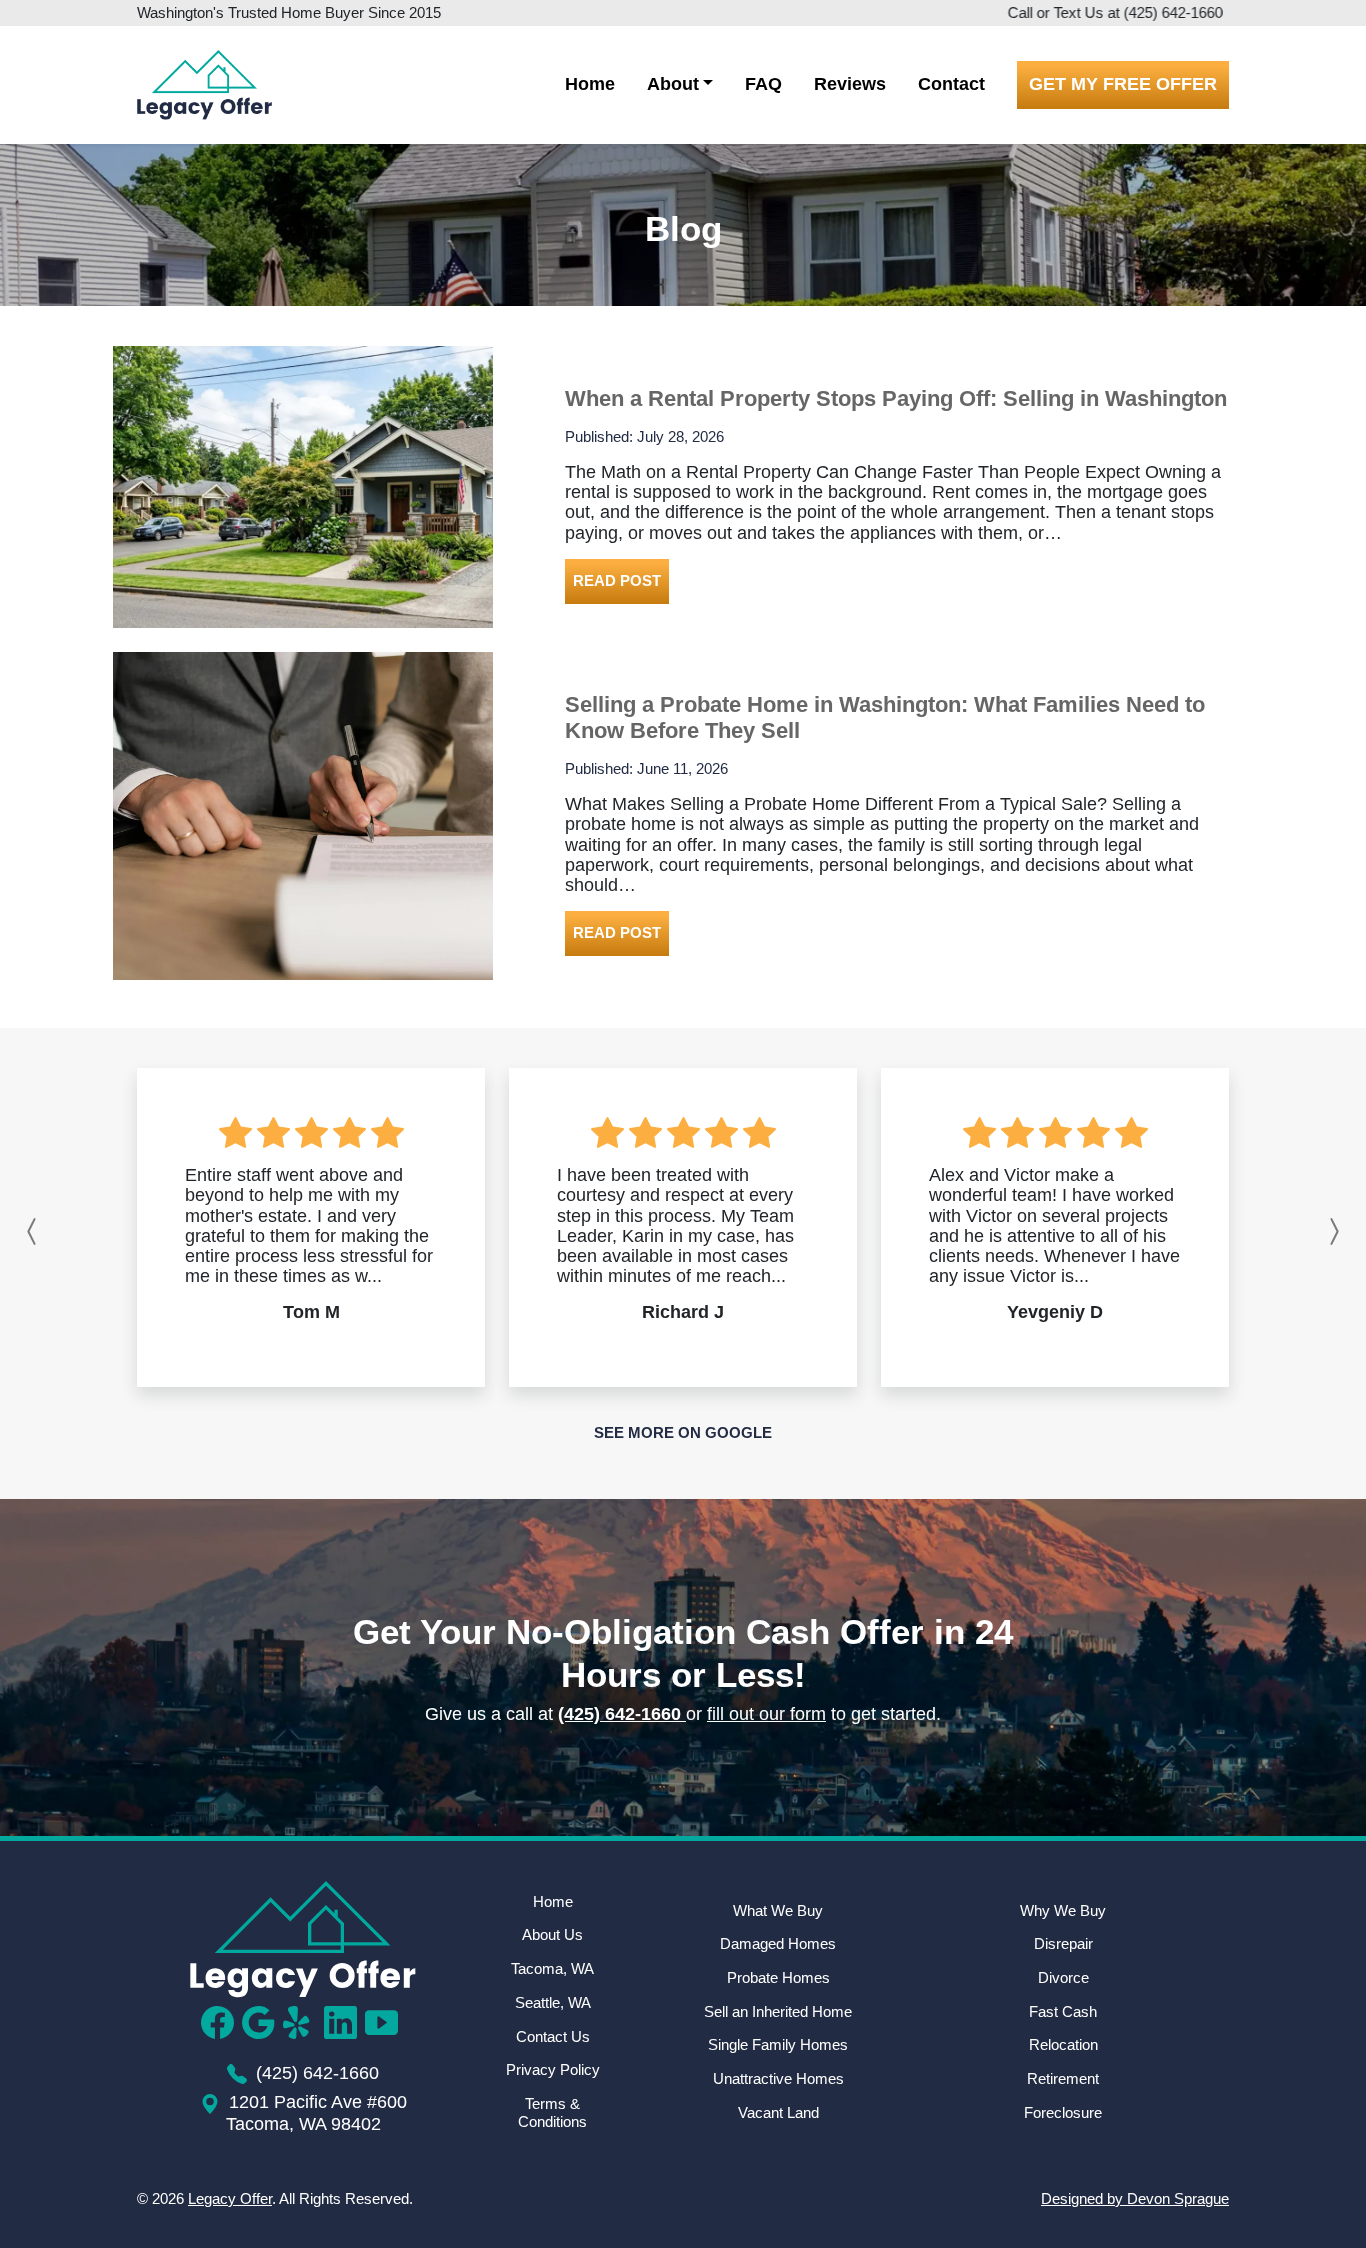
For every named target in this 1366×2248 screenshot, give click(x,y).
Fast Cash (1063, 2011)
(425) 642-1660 (1172, 12)
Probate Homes (778, 1977)
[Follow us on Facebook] (221, 2022)
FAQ (763, 84)
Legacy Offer (230, 2198)
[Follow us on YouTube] (385, 2022)
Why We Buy (1063, 1910)
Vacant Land (778, 2112)
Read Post (617, 580)
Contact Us (553, 2036)
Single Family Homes (778, 2044)
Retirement (1063, 2078)
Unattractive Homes (778, 2078)
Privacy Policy (553, 2069)
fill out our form (766, 1714)
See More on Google (683, 1432)
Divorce (1063, 1977)
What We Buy (778, 1910)
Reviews (850, 84)
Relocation (1063, 2044)
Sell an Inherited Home (778, 2011)
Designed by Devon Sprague (1135, 2198)
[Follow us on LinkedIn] (344, 2022)
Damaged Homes (778, 1943)
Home (590, 84)
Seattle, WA (553, 2002)
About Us (552, 1934)
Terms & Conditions (552, 2112)
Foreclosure (1063, 2112)
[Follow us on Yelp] (303, 2022)
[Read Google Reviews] (262, 2022)
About (673, 84)
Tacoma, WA (552, 1968)
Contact (951, 84)
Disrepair (1063, 1943)
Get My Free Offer (1123, 84)
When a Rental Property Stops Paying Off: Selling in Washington (896, 398)
